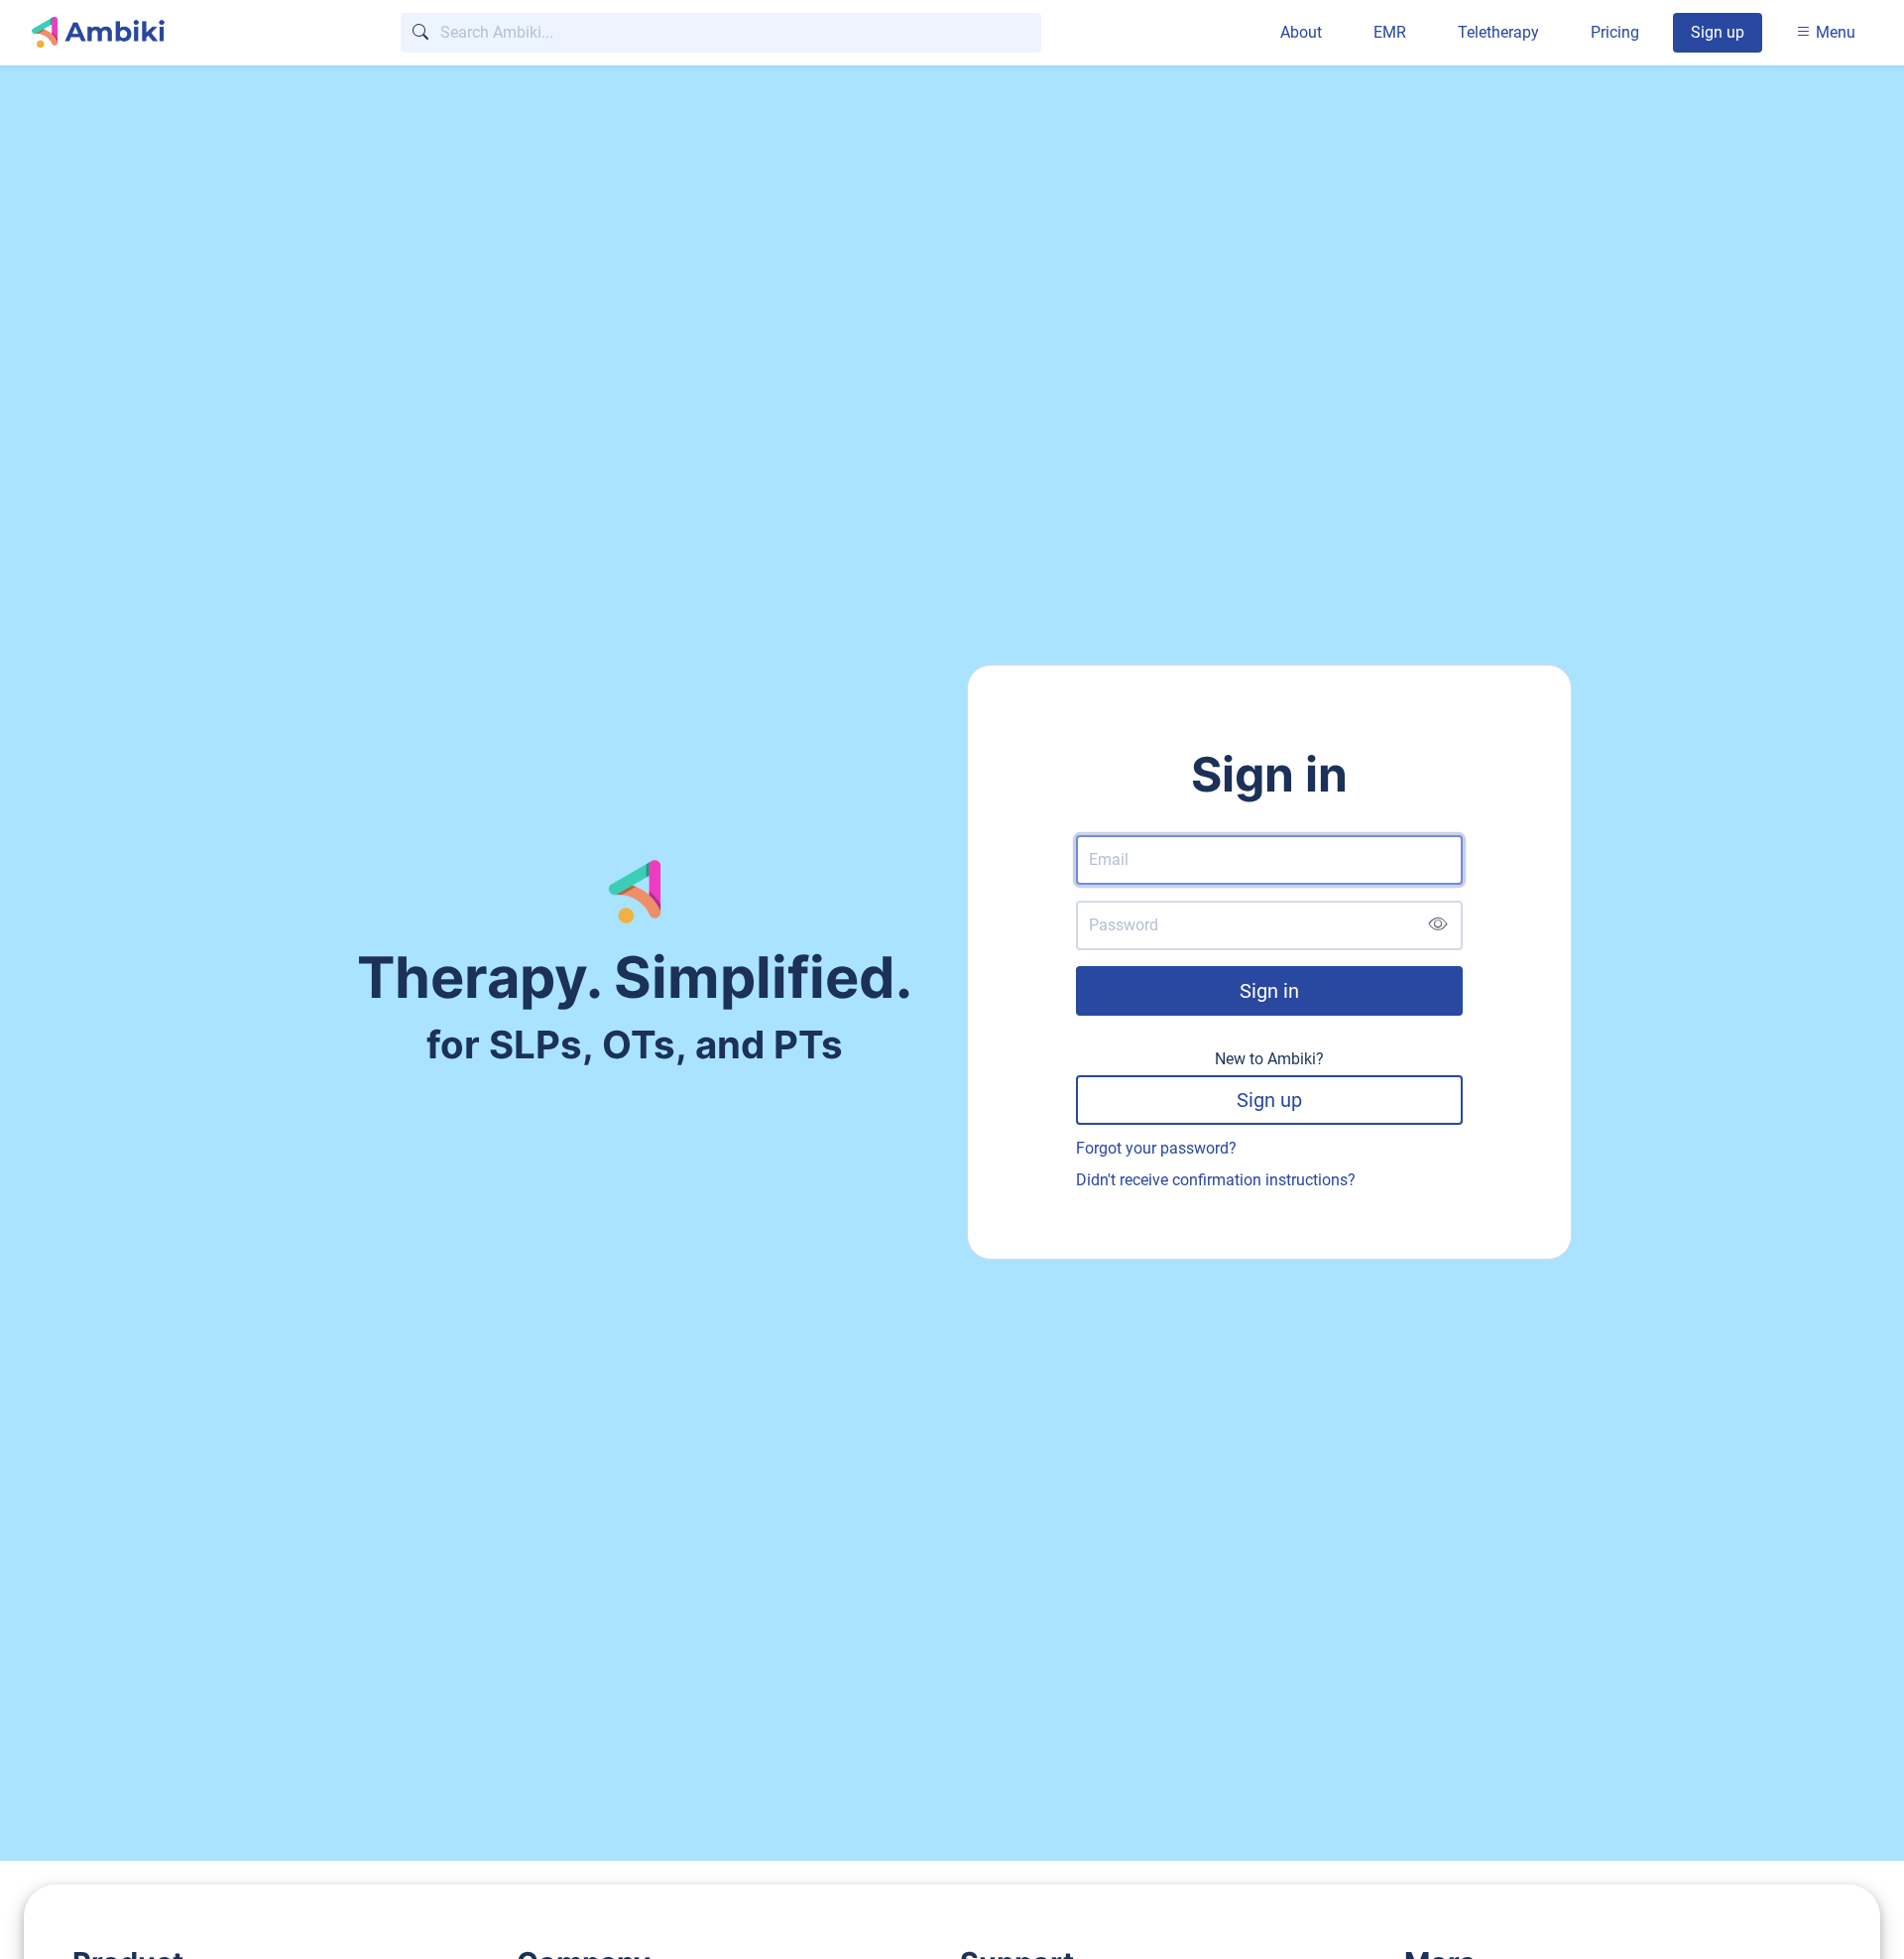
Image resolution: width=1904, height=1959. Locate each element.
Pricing (1615, 32)
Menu (1834, 32)
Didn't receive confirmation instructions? (1216, 1180)
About (1301, 32)
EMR (1390, 32)
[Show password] (1437, 926)
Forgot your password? (1156, 1148)
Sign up (1718, 32)
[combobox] (721, 33)
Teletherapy (1498, 32)
